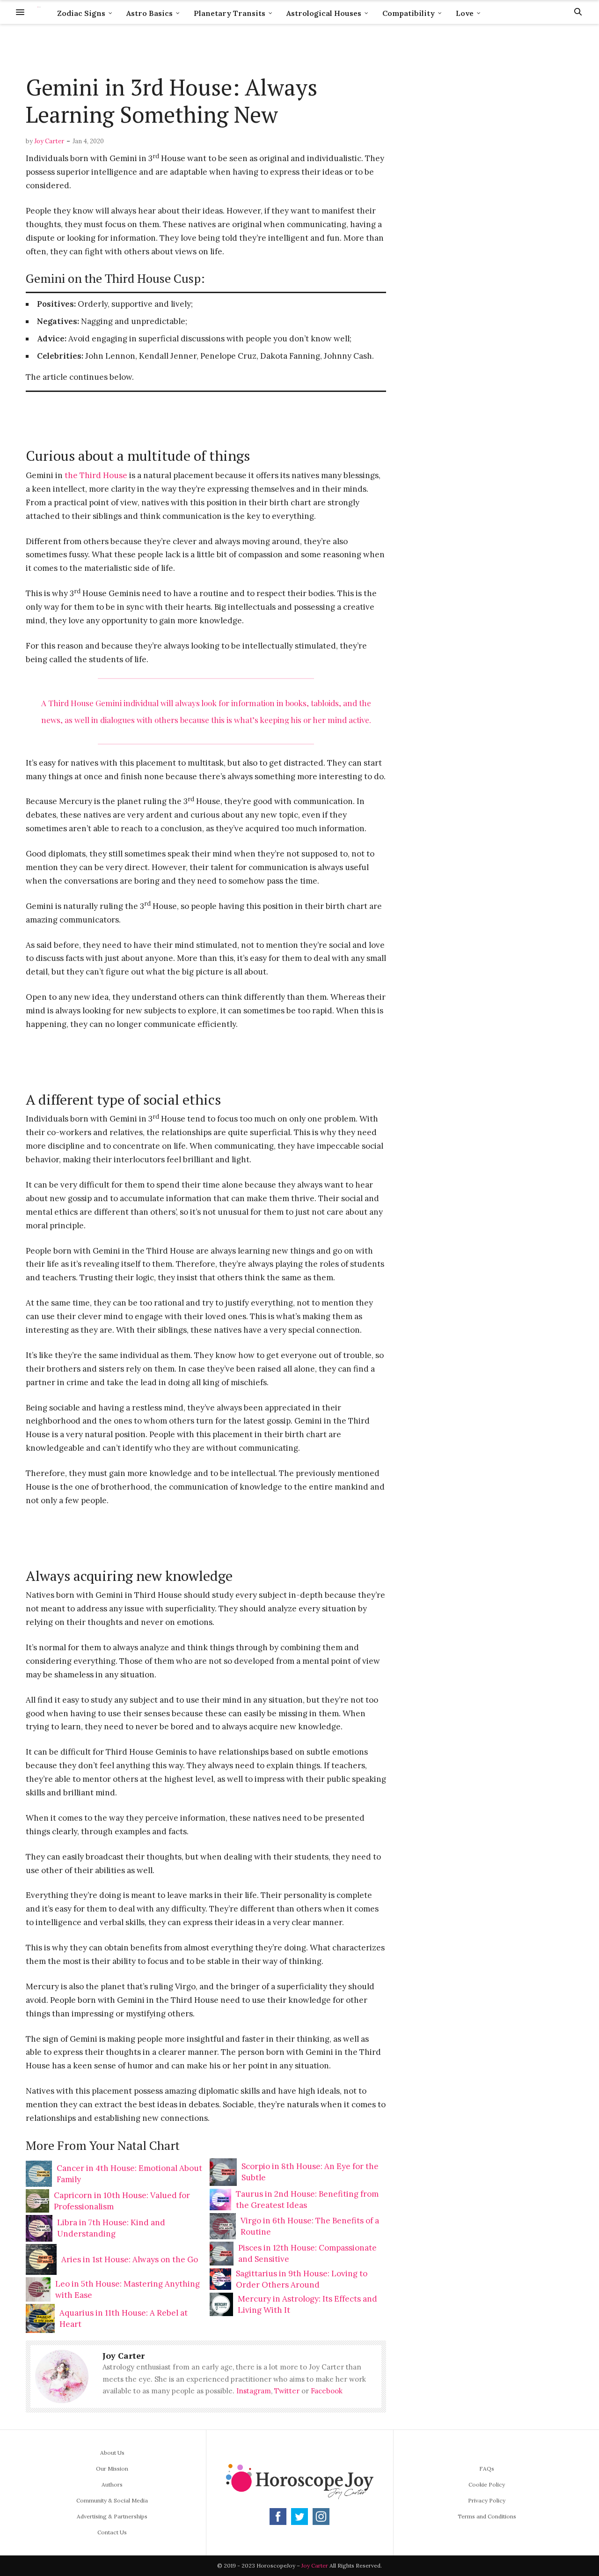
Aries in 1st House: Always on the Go (130, 2259)
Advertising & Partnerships (112, 2516)
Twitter (287, 2391)
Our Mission (112, 2469)
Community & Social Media (112, 2500)
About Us (112, 2453)
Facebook (327, 2391)
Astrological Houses (324, 13)
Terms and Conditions (487, 2516)
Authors (112, 2484)
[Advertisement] (206, 50)
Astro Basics (150, 13)
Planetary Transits (230, 13)
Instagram (254, 2391)
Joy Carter (49, 141)
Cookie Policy (487, 2484)
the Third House (96, 475)
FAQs (487, 2469)
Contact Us (112, 2532)
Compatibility (409, 13)
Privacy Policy (487, 2500)
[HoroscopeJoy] (39, 12)
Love (465, 13)
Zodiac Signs (81, 13)
